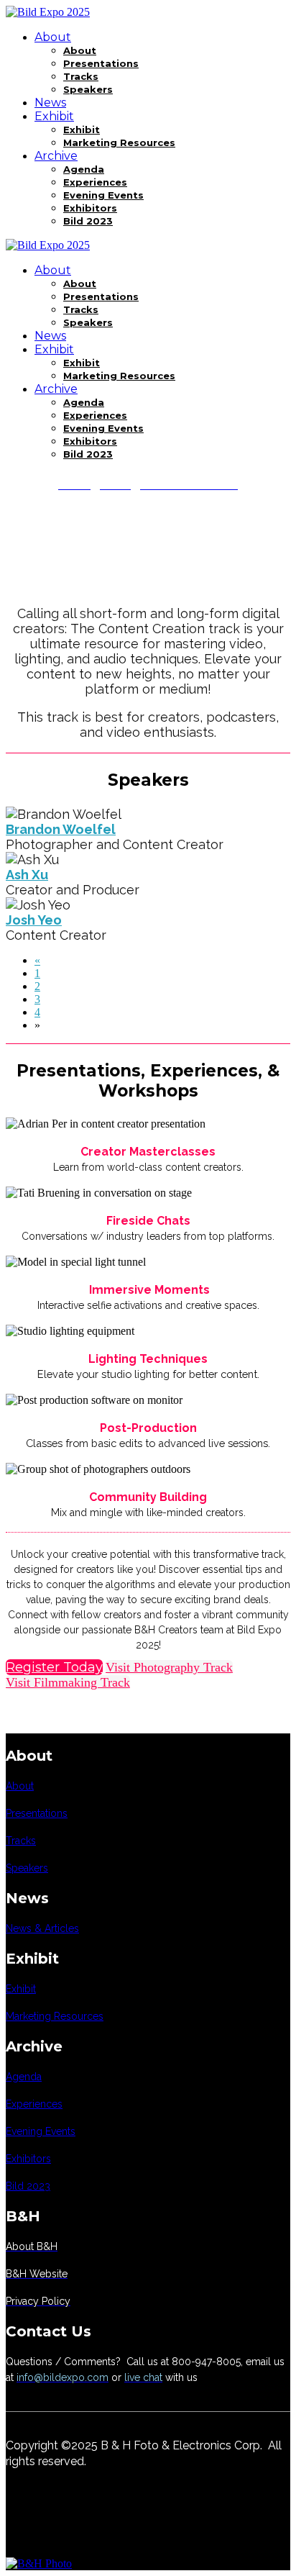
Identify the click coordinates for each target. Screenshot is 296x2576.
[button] (54, 1667)
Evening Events (103, 195)
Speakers (88, 89)
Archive (56, 156)
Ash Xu (27, 875)
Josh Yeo (34, 920)
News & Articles (42, 1928)
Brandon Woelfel (61, 829)
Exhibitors (90, 208)
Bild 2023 (88, 221)
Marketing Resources (119, 142)
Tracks (81, 76)
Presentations (101, 63)
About (53, 37)
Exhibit (54, 116)
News (50, 103)
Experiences (95, 182)
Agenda (84, 169)
